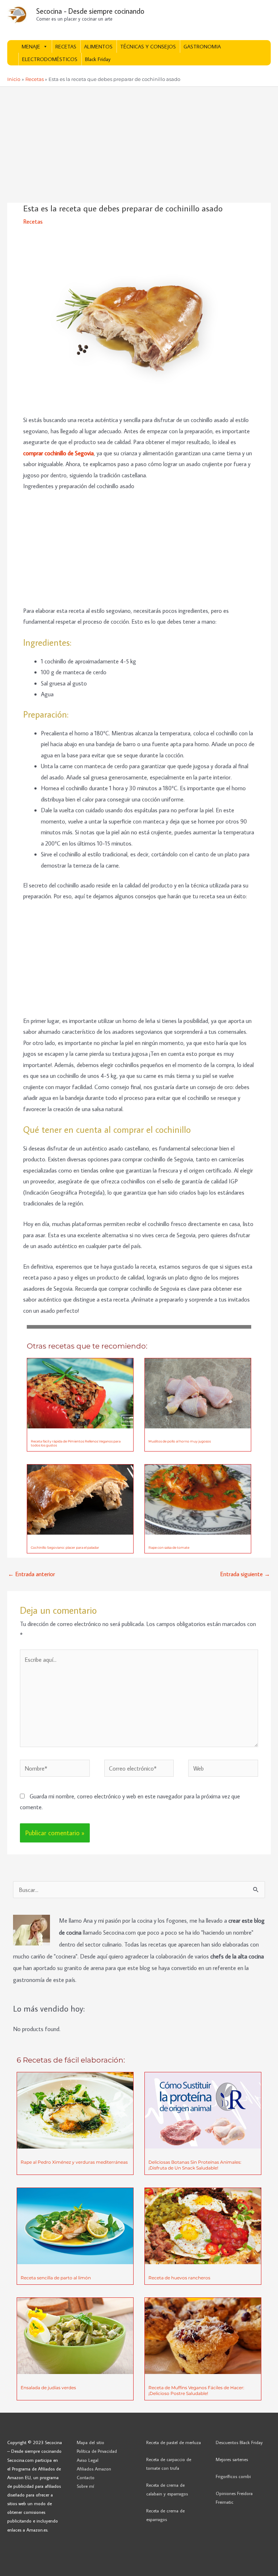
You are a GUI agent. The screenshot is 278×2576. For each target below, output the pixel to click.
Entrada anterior (31, 1574)
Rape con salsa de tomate (169, 1547)
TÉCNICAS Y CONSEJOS (148, 46)
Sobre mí (85, 2486)
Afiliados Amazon (94, 2469)
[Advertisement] (139, 149)
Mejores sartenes (232, 2459)
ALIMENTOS (98, 46)
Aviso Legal (88, 2460)
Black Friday (98, 59)
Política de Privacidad (97, 2451)
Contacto (86, 2477)
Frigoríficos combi (233, 2476)
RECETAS (66, 46)
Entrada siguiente (245, 1574)
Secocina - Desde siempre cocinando (90, 11)
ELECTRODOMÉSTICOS (50, 59)
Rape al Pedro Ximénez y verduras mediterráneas (74, 2162)
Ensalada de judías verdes (48, 2388)
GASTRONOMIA (202, 46)
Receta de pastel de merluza (174, 2442)
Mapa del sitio (90, 2442)
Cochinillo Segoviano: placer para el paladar (65, 1547)
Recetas (33, 221)
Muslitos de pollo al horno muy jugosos (180, 1441)
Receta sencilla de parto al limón (56, 2278)
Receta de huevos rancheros (179, 2278)
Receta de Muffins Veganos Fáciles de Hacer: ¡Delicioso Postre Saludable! (196, 2390)
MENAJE (31, 46)
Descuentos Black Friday (239, 2442)
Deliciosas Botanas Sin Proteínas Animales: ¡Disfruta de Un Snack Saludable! (195, 2165)
